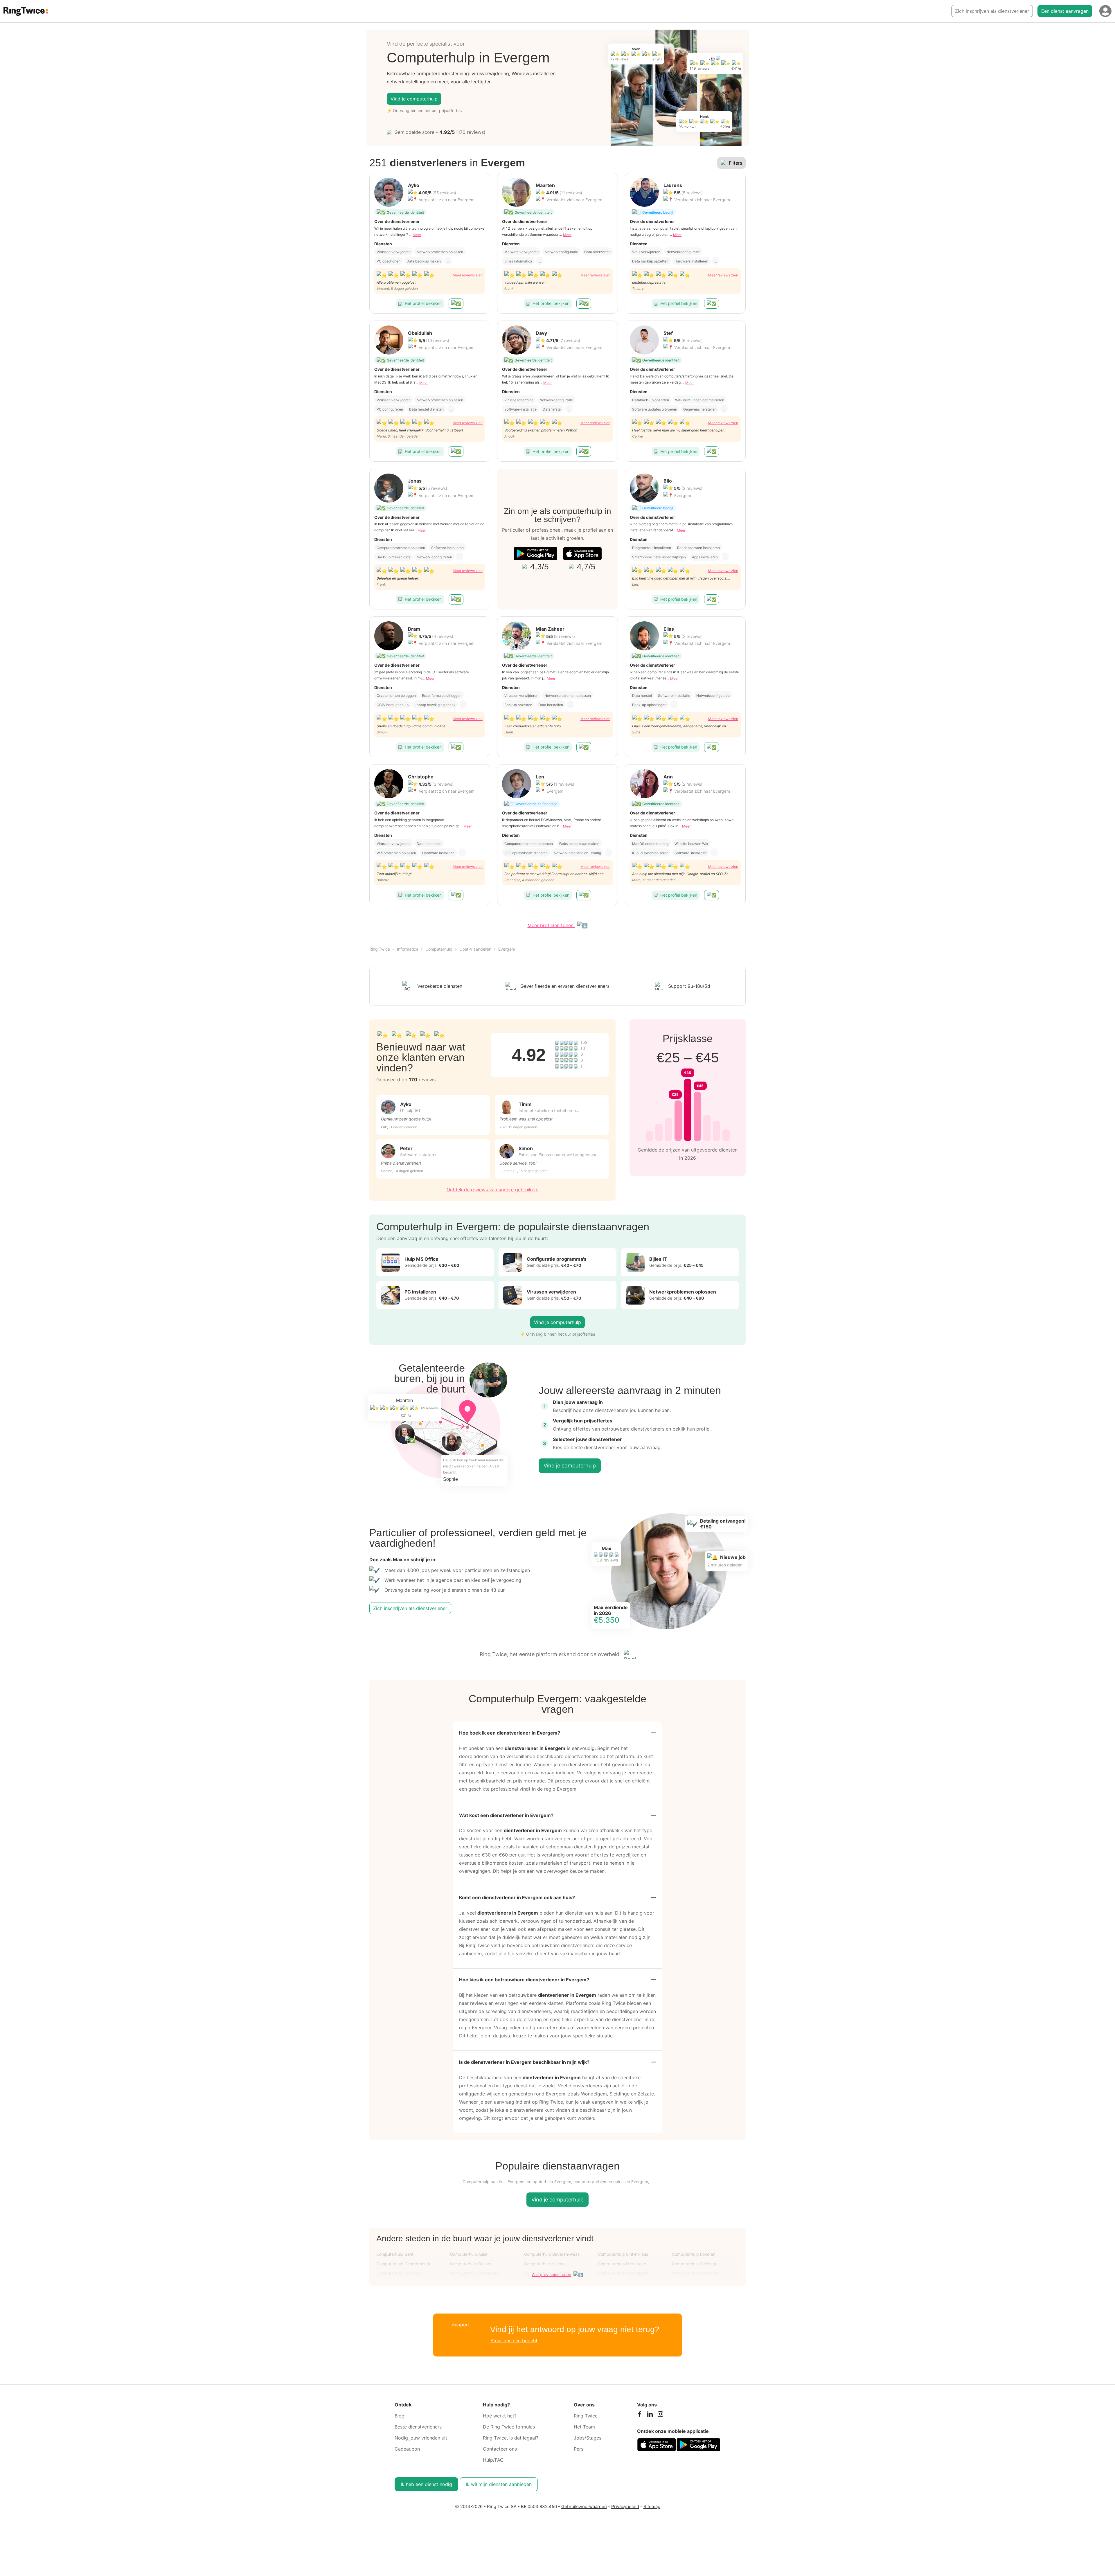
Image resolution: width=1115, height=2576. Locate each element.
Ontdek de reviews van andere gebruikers (492, 1190)
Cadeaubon (407, 2449)
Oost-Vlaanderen (475, 949)
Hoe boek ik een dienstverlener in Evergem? (510, 1733)
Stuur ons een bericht (514, 2341)
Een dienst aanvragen (1065, 11)
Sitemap (652, 2506)
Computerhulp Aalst (469, 2254)
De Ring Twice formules (509, 2427)
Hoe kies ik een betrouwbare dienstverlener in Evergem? (524, 1980)
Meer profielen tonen (551, 925)
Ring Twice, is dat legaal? (511, 2438)
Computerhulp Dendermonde (404, 2264)
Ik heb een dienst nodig (426, 2484)
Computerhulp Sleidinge (695, 2264)
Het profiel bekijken (423, 303)
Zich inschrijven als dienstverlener (992, 11)
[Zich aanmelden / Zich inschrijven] (1105, 11)
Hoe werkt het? (500, 2416)
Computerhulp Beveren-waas (552, 2254)
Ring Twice (380, 949)
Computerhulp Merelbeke (622, 2264)
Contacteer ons (500, 2449)
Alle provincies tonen (552, 2274)
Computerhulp (439, 949)
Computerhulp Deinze (471, 2264)
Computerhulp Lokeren (694, 2254)
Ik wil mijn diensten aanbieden (499, 2484)
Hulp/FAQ (493, 2460)
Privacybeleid (625, 2506)
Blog (400, 2416)
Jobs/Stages (588, 2438)
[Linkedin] (650, 2415)
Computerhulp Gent (395, 2254)
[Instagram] (660, 2415)
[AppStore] (582, 554)
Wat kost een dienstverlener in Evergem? (506, 1815)
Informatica (408, 949)
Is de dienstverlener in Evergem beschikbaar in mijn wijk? (524, 2062)
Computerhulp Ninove (545, 2264)
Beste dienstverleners (418, 2427)
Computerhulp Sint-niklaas (623, 2254)
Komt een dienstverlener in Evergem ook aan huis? (517, 1897)
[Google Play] (535, 554)
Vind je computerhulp (414, 99)
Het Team (584, 2427)
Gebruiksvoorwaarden (584, 2506)
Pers (579, 2449)
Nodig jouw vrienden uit (421, 2438)
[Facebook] (639, 2415)
